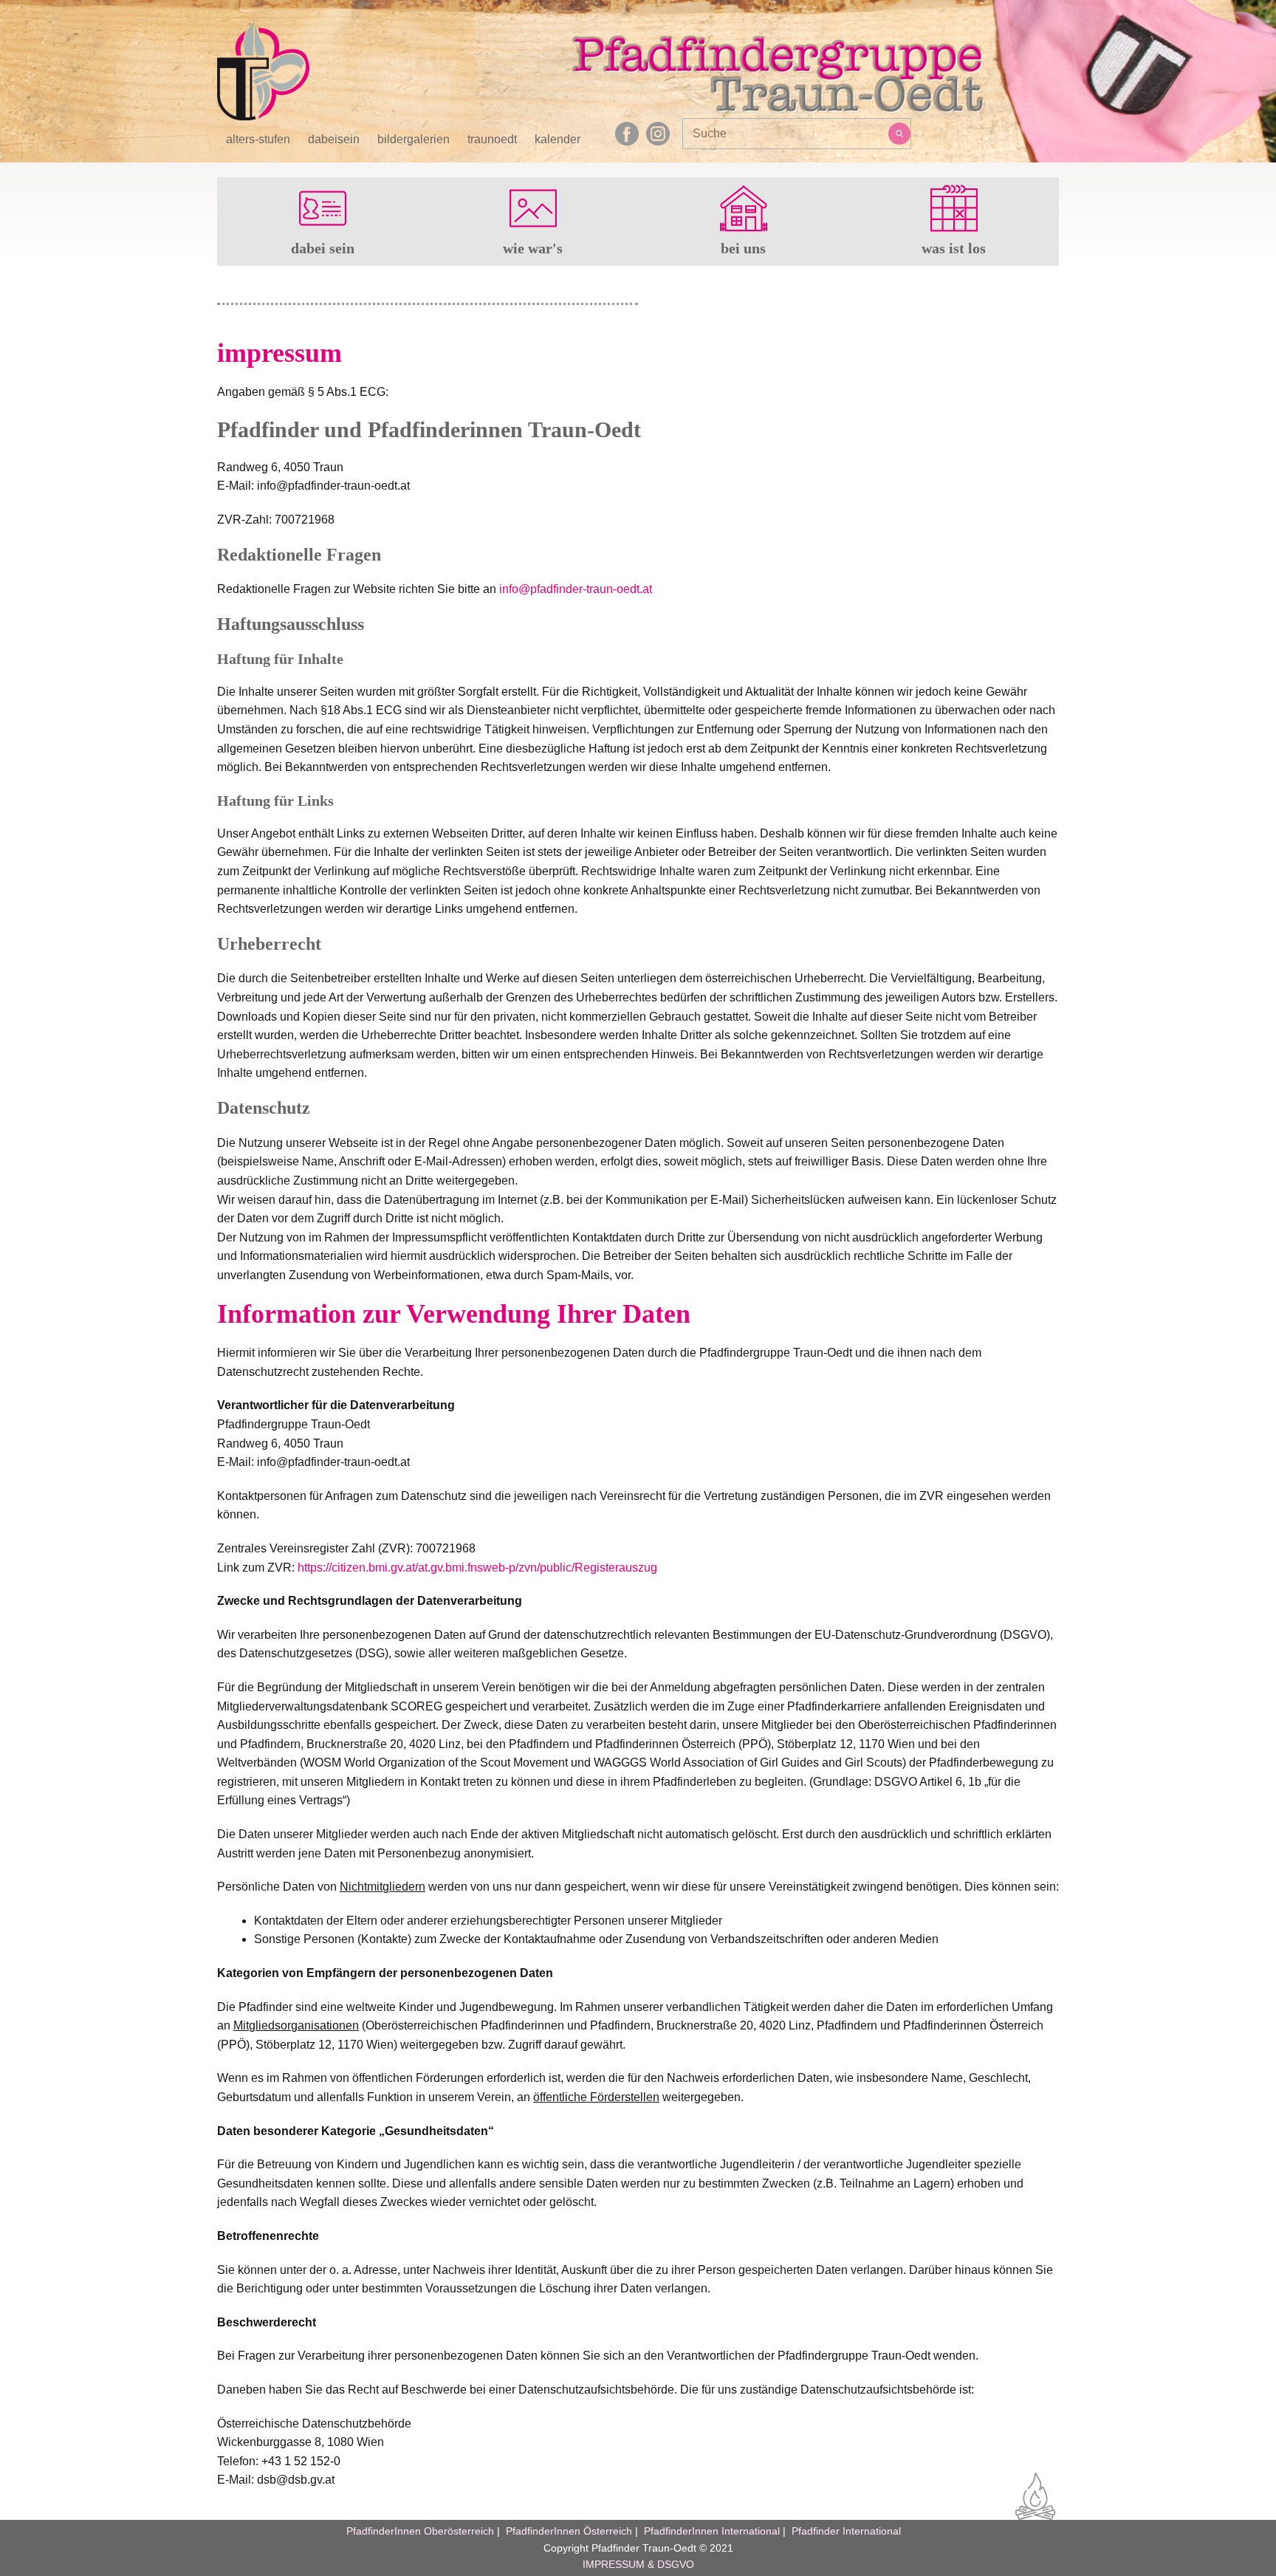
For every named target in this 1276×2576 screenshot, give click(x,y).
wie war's (533, 248)
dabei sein (323, 248)
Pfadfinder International (845, 2531)
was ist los (954, 248)
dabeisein (334, 140)
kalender (558, 140)
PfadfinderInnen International (712, 2531)
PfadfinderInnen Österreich (569, 2531)
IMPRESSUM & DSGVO (638, 2564)
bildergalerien (414, 140)
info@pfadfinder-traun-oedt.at (576, 589)
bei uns (743, 248)
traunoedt (492, 140)
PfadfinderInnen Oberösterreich (420, 2531)
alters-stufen (258, 140)
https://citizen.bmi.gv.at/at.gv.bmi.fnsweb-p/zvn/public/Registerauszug (477, 1568)
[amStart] (263, 71)
